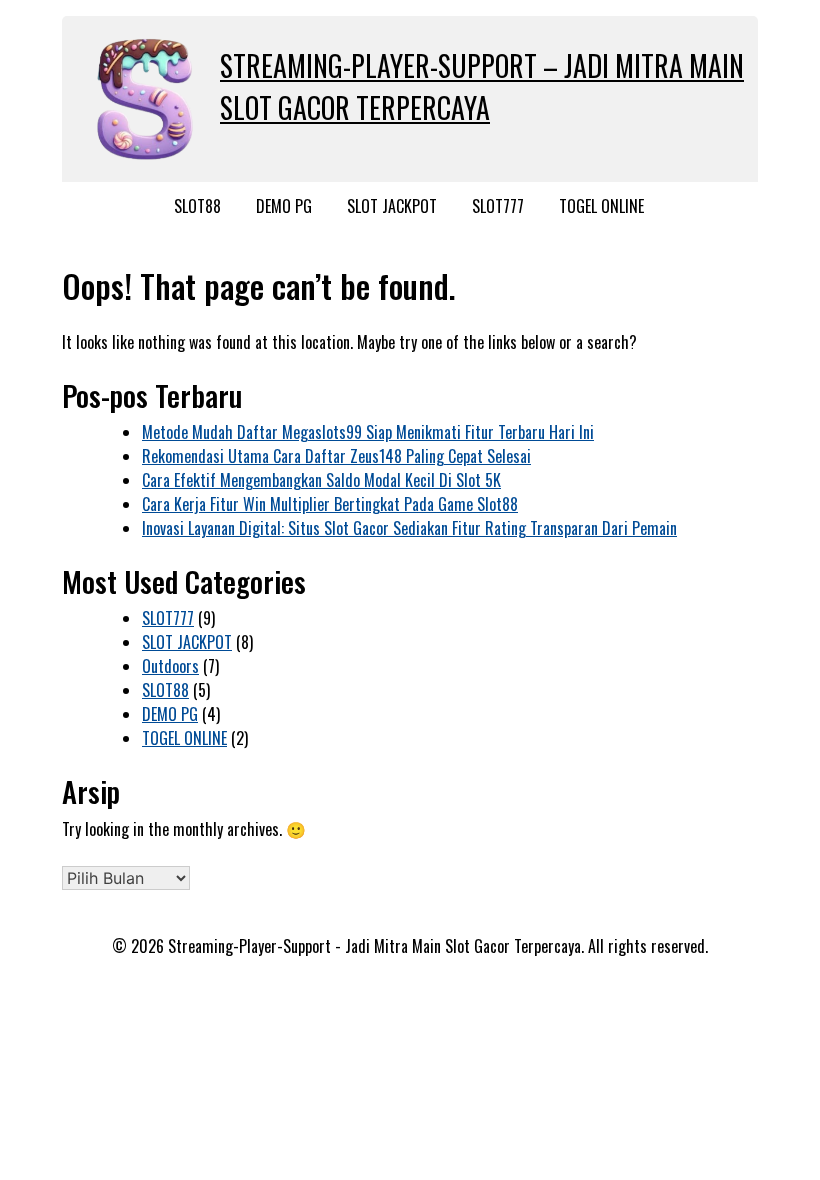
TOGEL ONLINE (601, 206)
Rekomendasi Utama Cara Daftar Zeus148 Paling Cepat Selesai (336, 456)
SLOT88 (197, 206)
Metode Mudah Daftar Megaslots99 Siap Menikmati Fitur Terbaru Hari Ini (368, 432)
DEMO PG (284, 206)
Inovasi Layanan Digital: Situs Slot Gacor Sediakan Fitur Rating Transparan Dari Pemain (409, 528)
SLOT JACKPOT (392, 206)
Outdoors (170, 666)
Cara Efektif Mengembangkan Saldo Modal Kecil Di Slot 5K (321, 480)
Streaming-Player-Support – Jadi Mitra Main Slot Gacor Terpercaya (482, 86)
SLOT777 (498, 206)
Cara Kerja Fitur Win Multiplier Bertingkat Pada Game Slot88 (330, 504)
